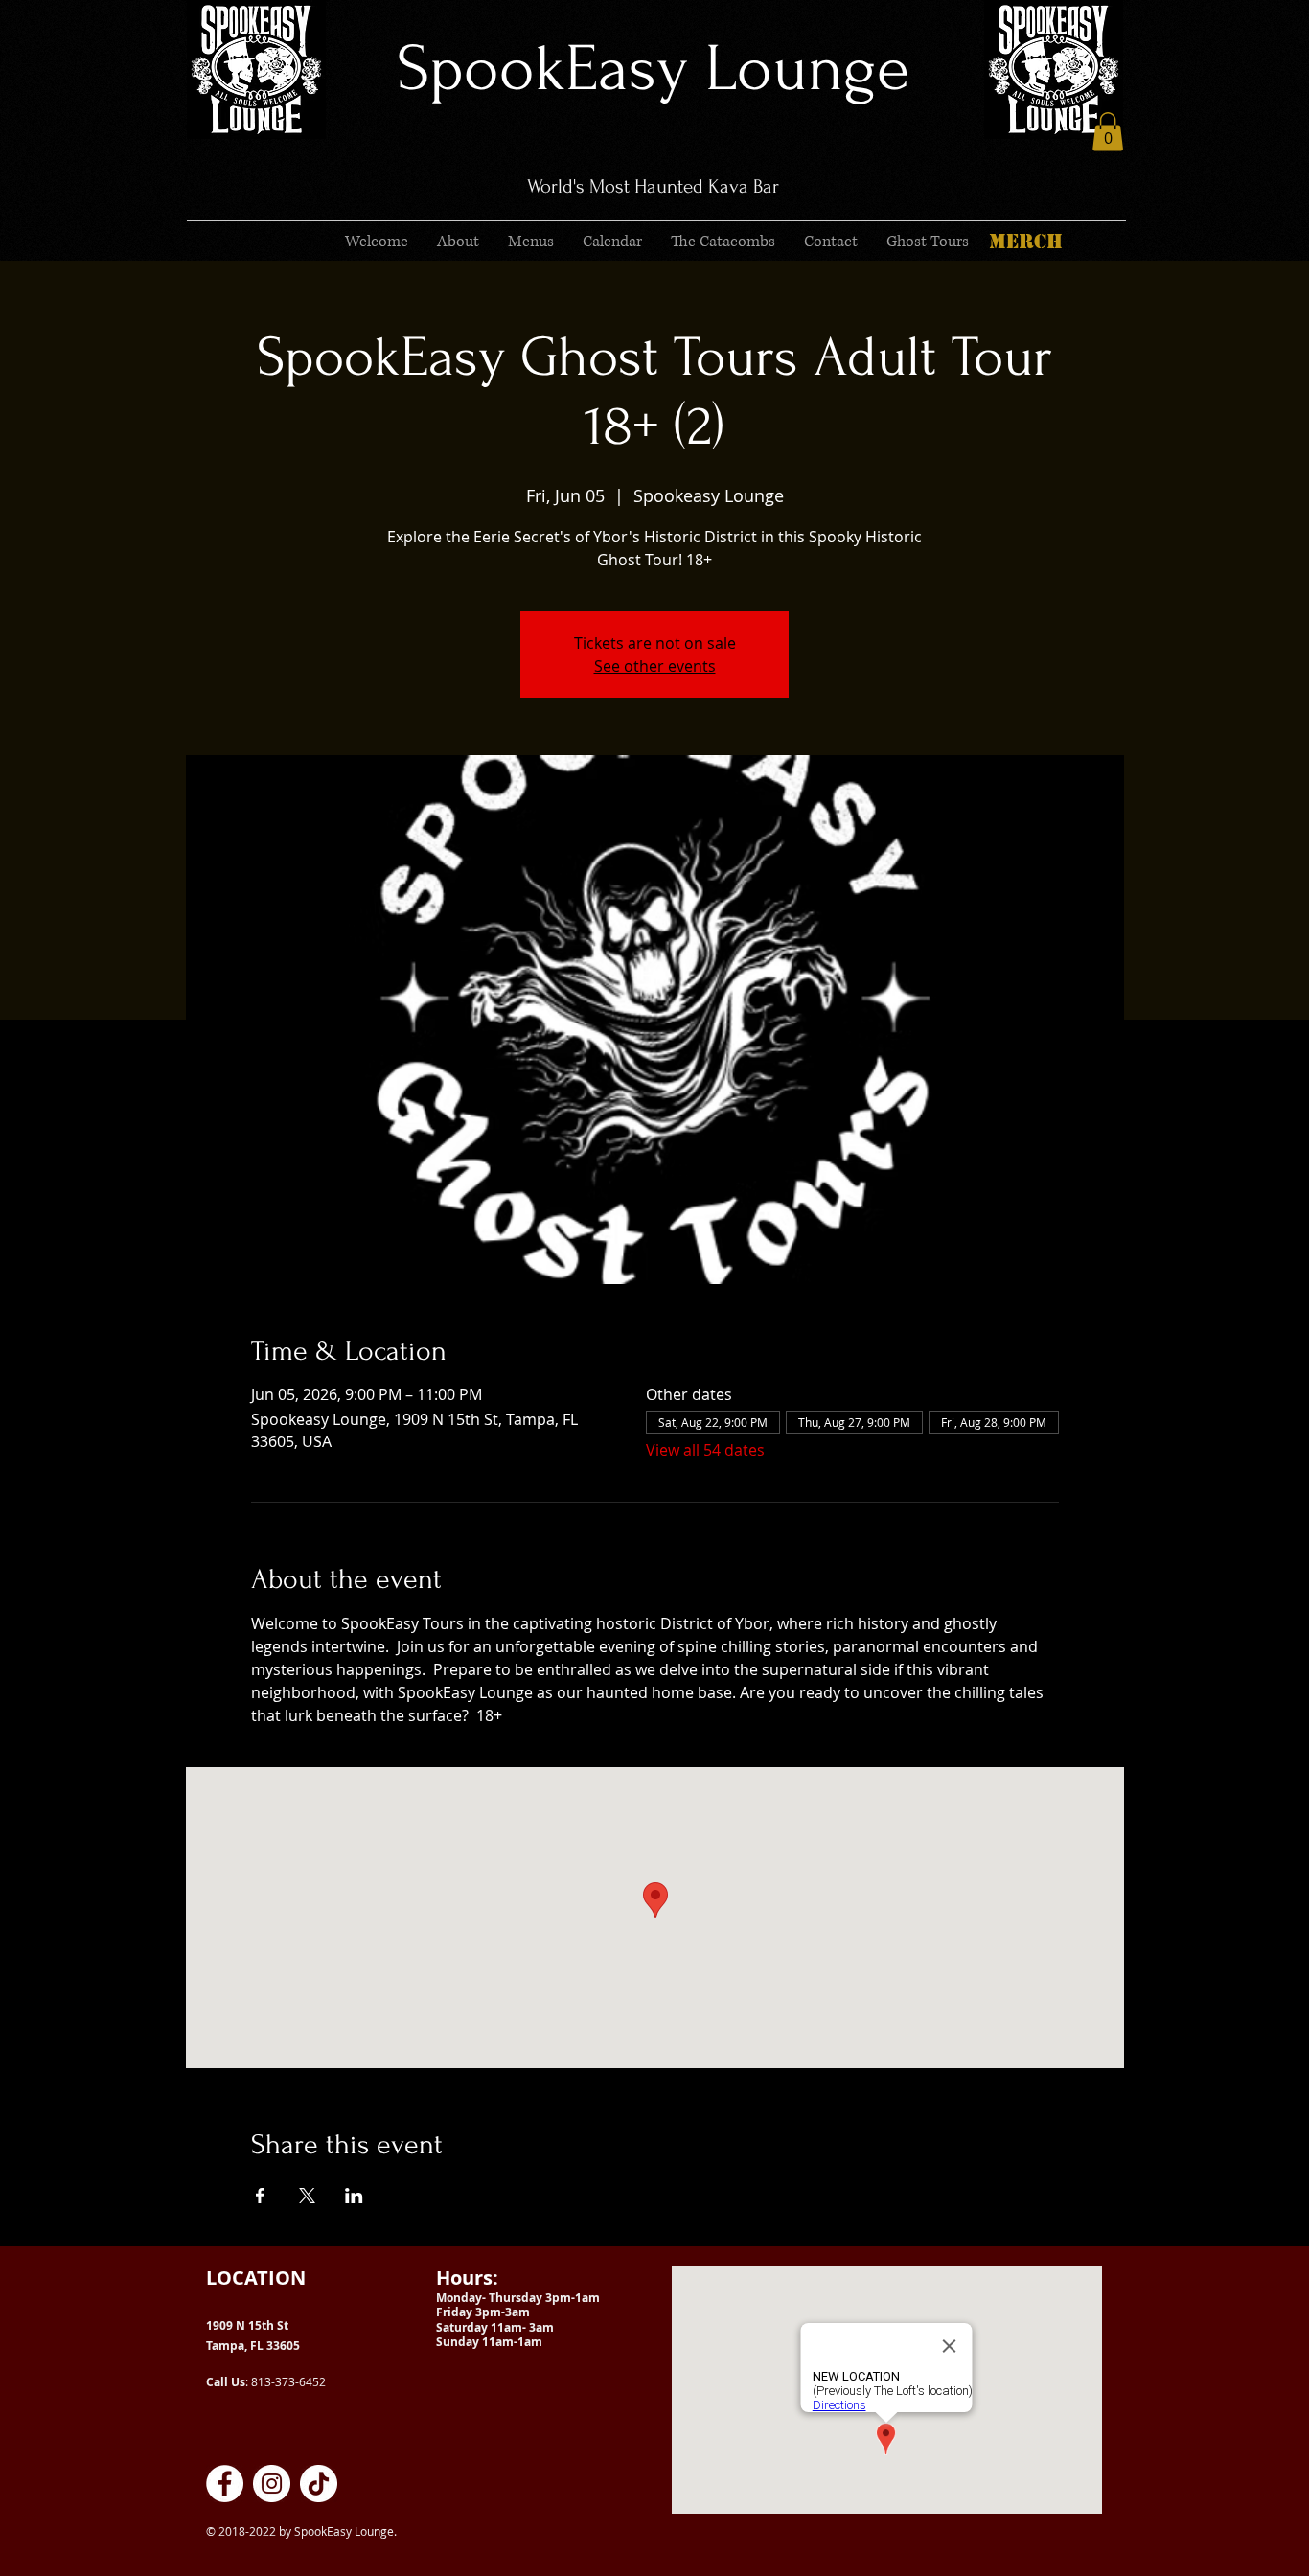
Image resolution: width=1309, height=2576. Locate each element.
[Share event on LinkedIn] (354, 2196)
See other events (655, 666)
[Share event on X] (307, 2196)
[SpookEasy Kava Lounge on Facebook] (225, 2484)
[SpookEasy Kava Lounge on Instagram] (272, 2484)
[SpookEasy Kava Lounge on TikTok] (319, 2484)
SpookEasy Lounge (653, 69)
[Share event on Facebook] (260, 2196)
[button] (1108, 132)
